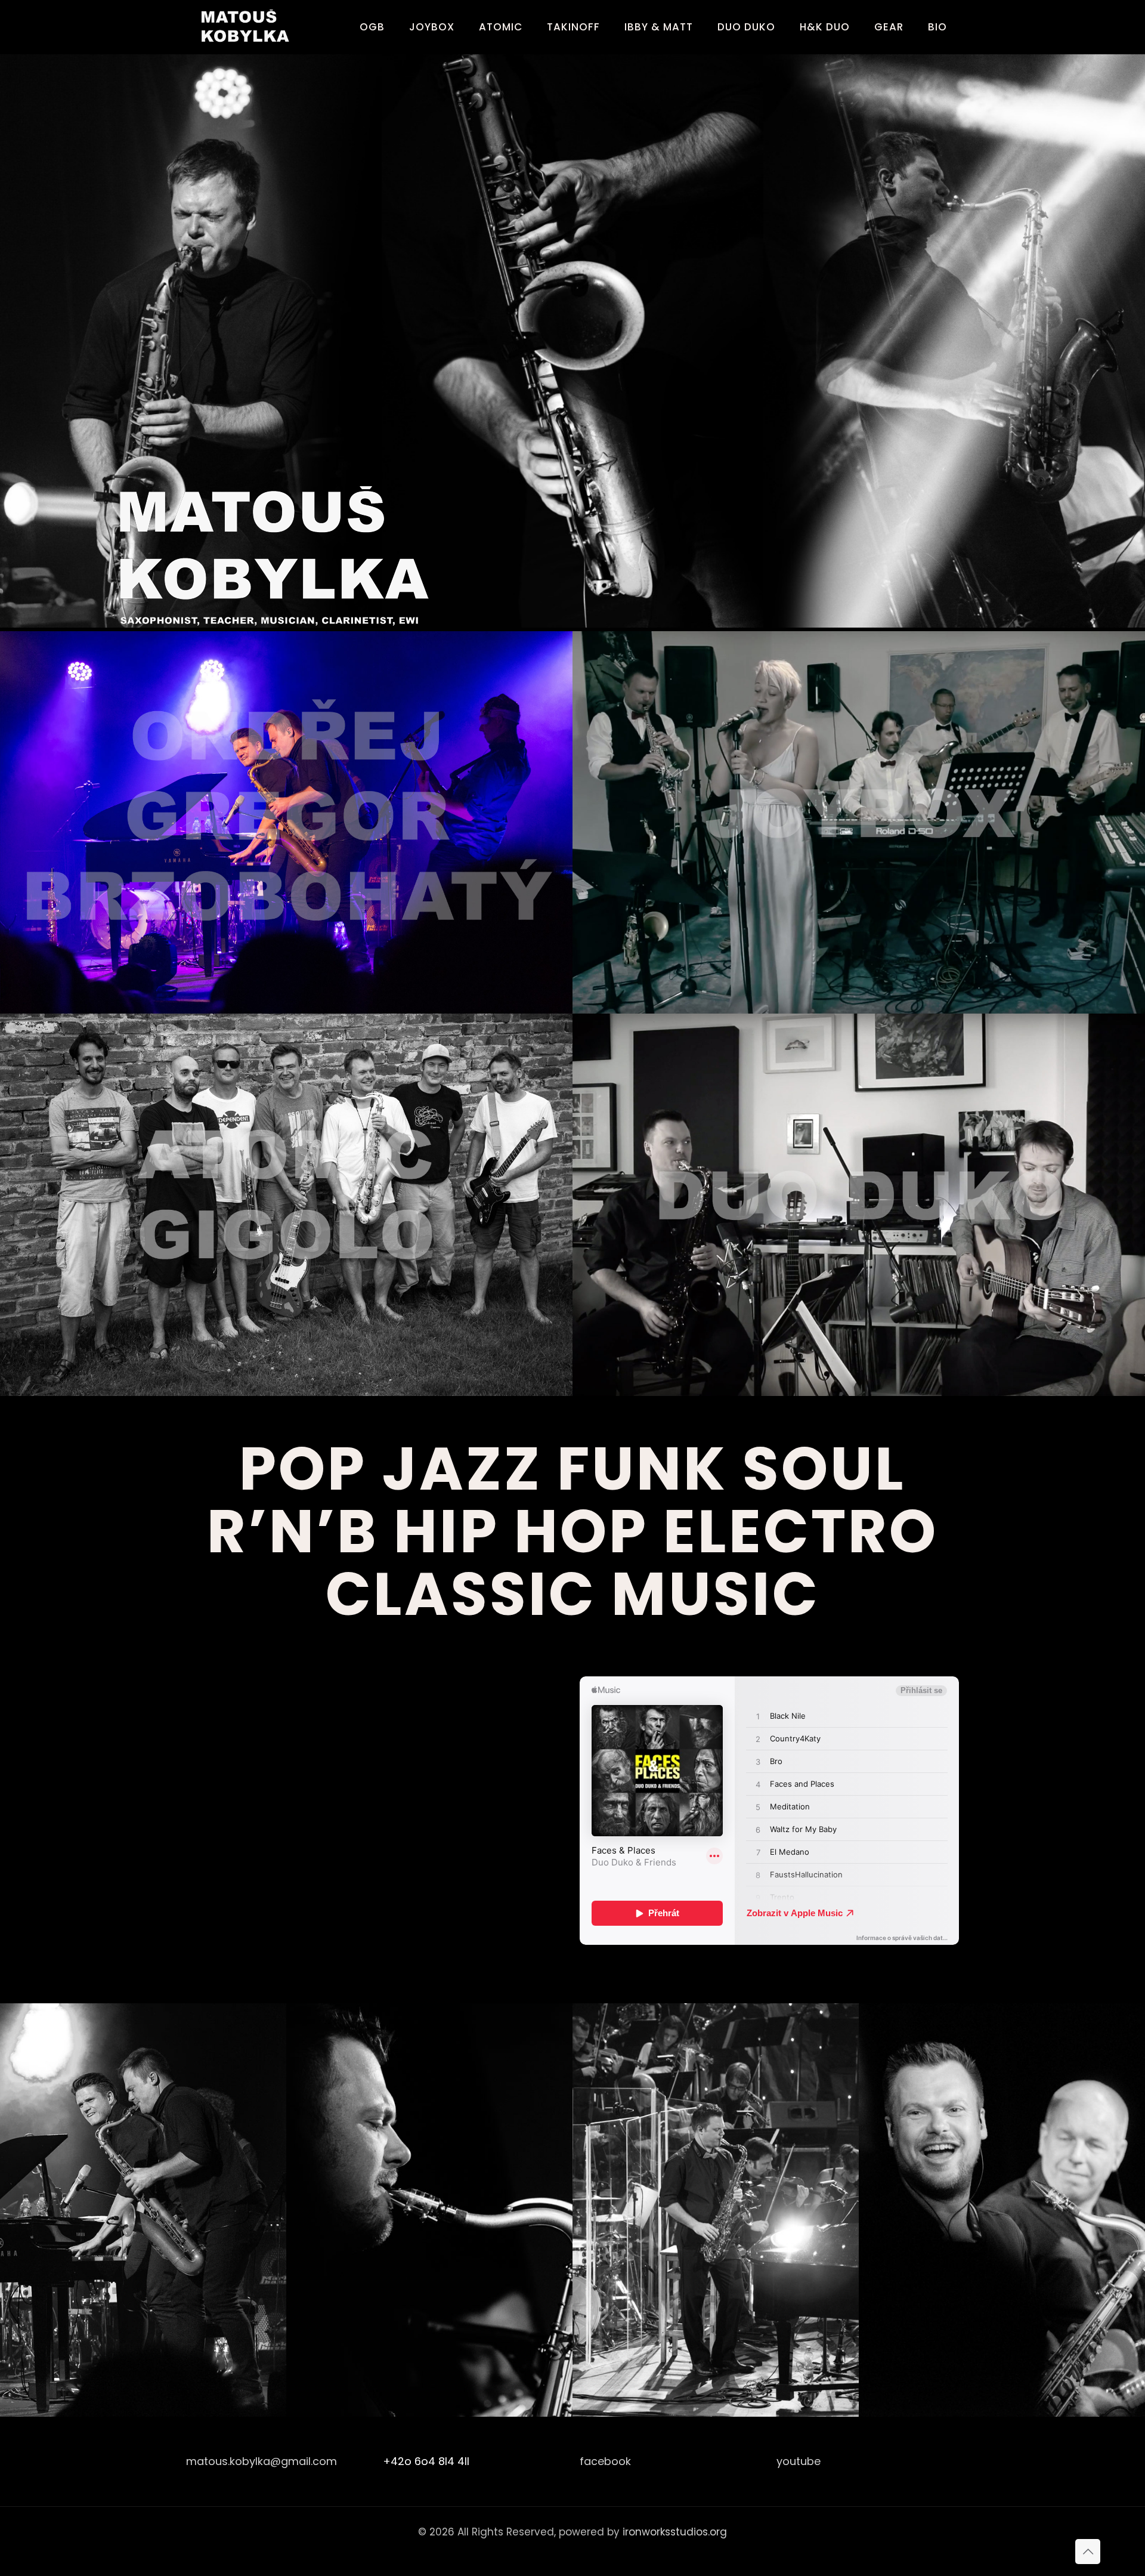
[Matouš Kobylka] (249, 27)
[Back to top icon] (1088, 2552)
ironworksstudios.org (675, 2532)
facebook (605, 2461)
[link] (286, 559)
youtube (799, 2461)
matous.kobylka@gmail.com (262, 2461)
